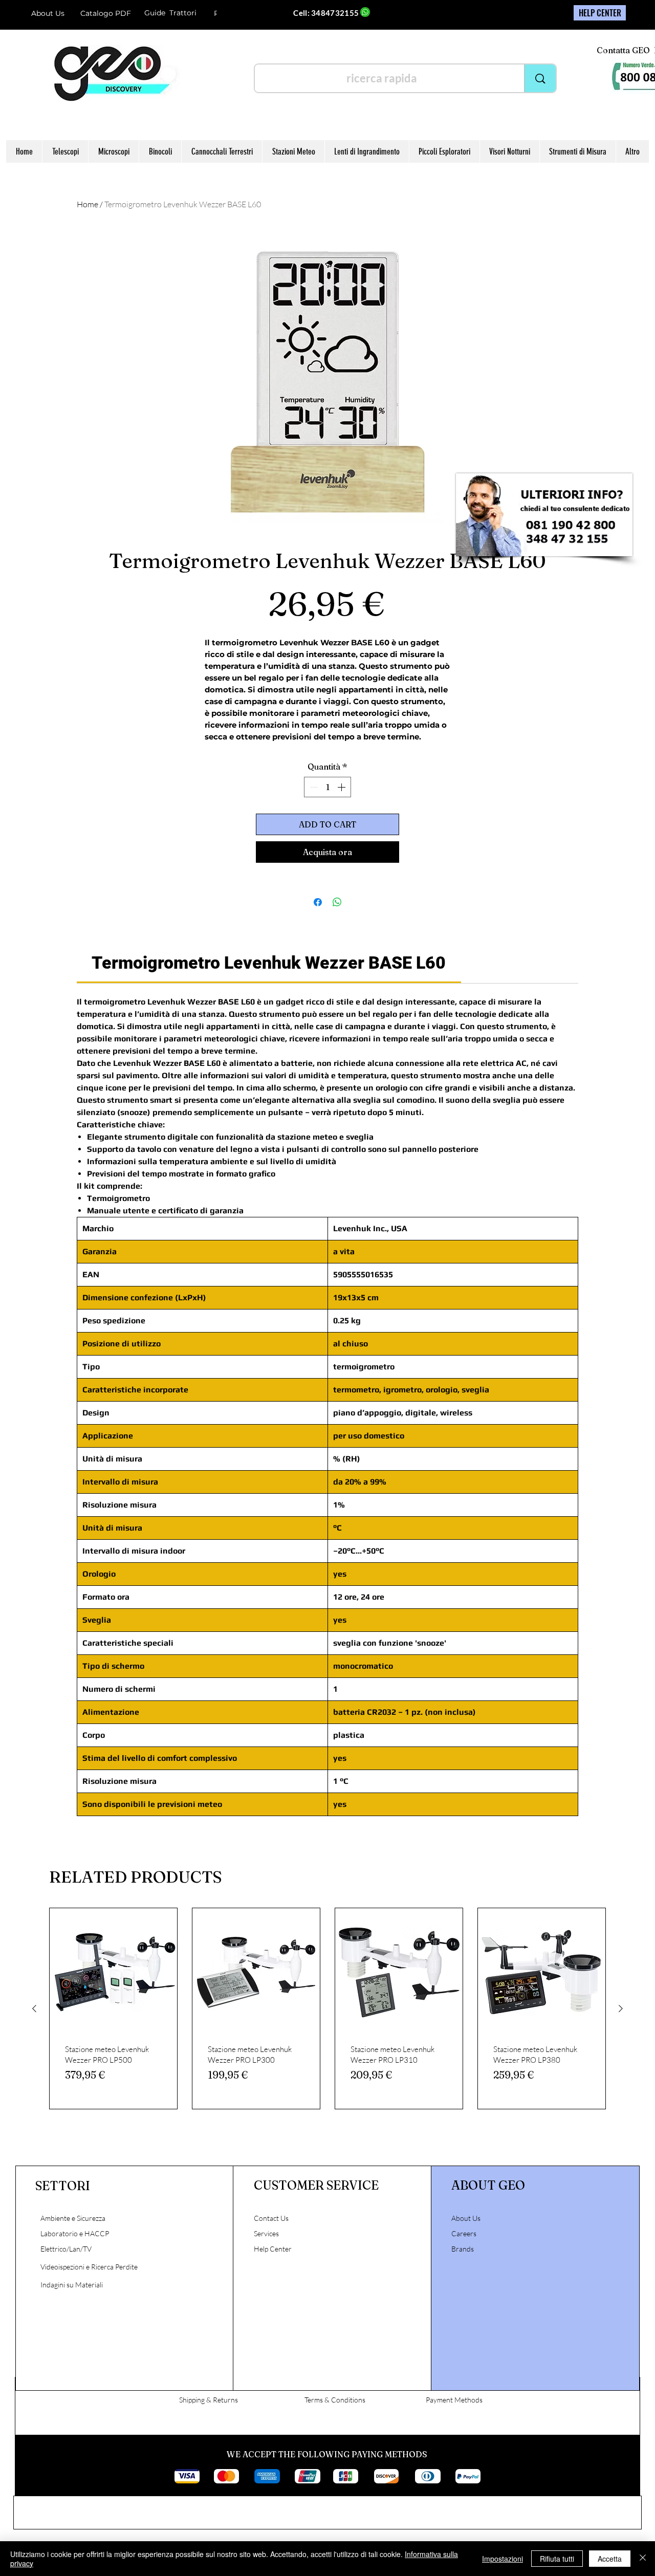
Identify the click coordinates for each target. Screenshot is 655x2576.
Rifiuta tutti (557, 2559)
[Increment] (342, 787)
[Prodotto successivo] (621, 2009)
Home (88, 204)
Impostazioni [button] (503, 2559)
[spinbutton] (327, 787)
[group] (327, 2009)
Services (266, 2233)
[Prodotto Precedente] (34, 2009)
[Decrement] (313, 787)
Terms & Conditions (335, 2400)
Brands (463, 2249)
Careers (464, 2233)
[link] (269, 963)
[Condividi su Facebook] (318, 902)
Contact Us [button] (271, 2218)
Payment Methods (454, 2400)
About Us (48, 13)
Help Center (274, 2249)
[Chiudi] (643, 2559)
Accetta (610, 2559)
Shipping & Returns (209, 2400)
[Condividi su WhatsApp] (337, 902)
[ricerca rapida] (540, 78)
